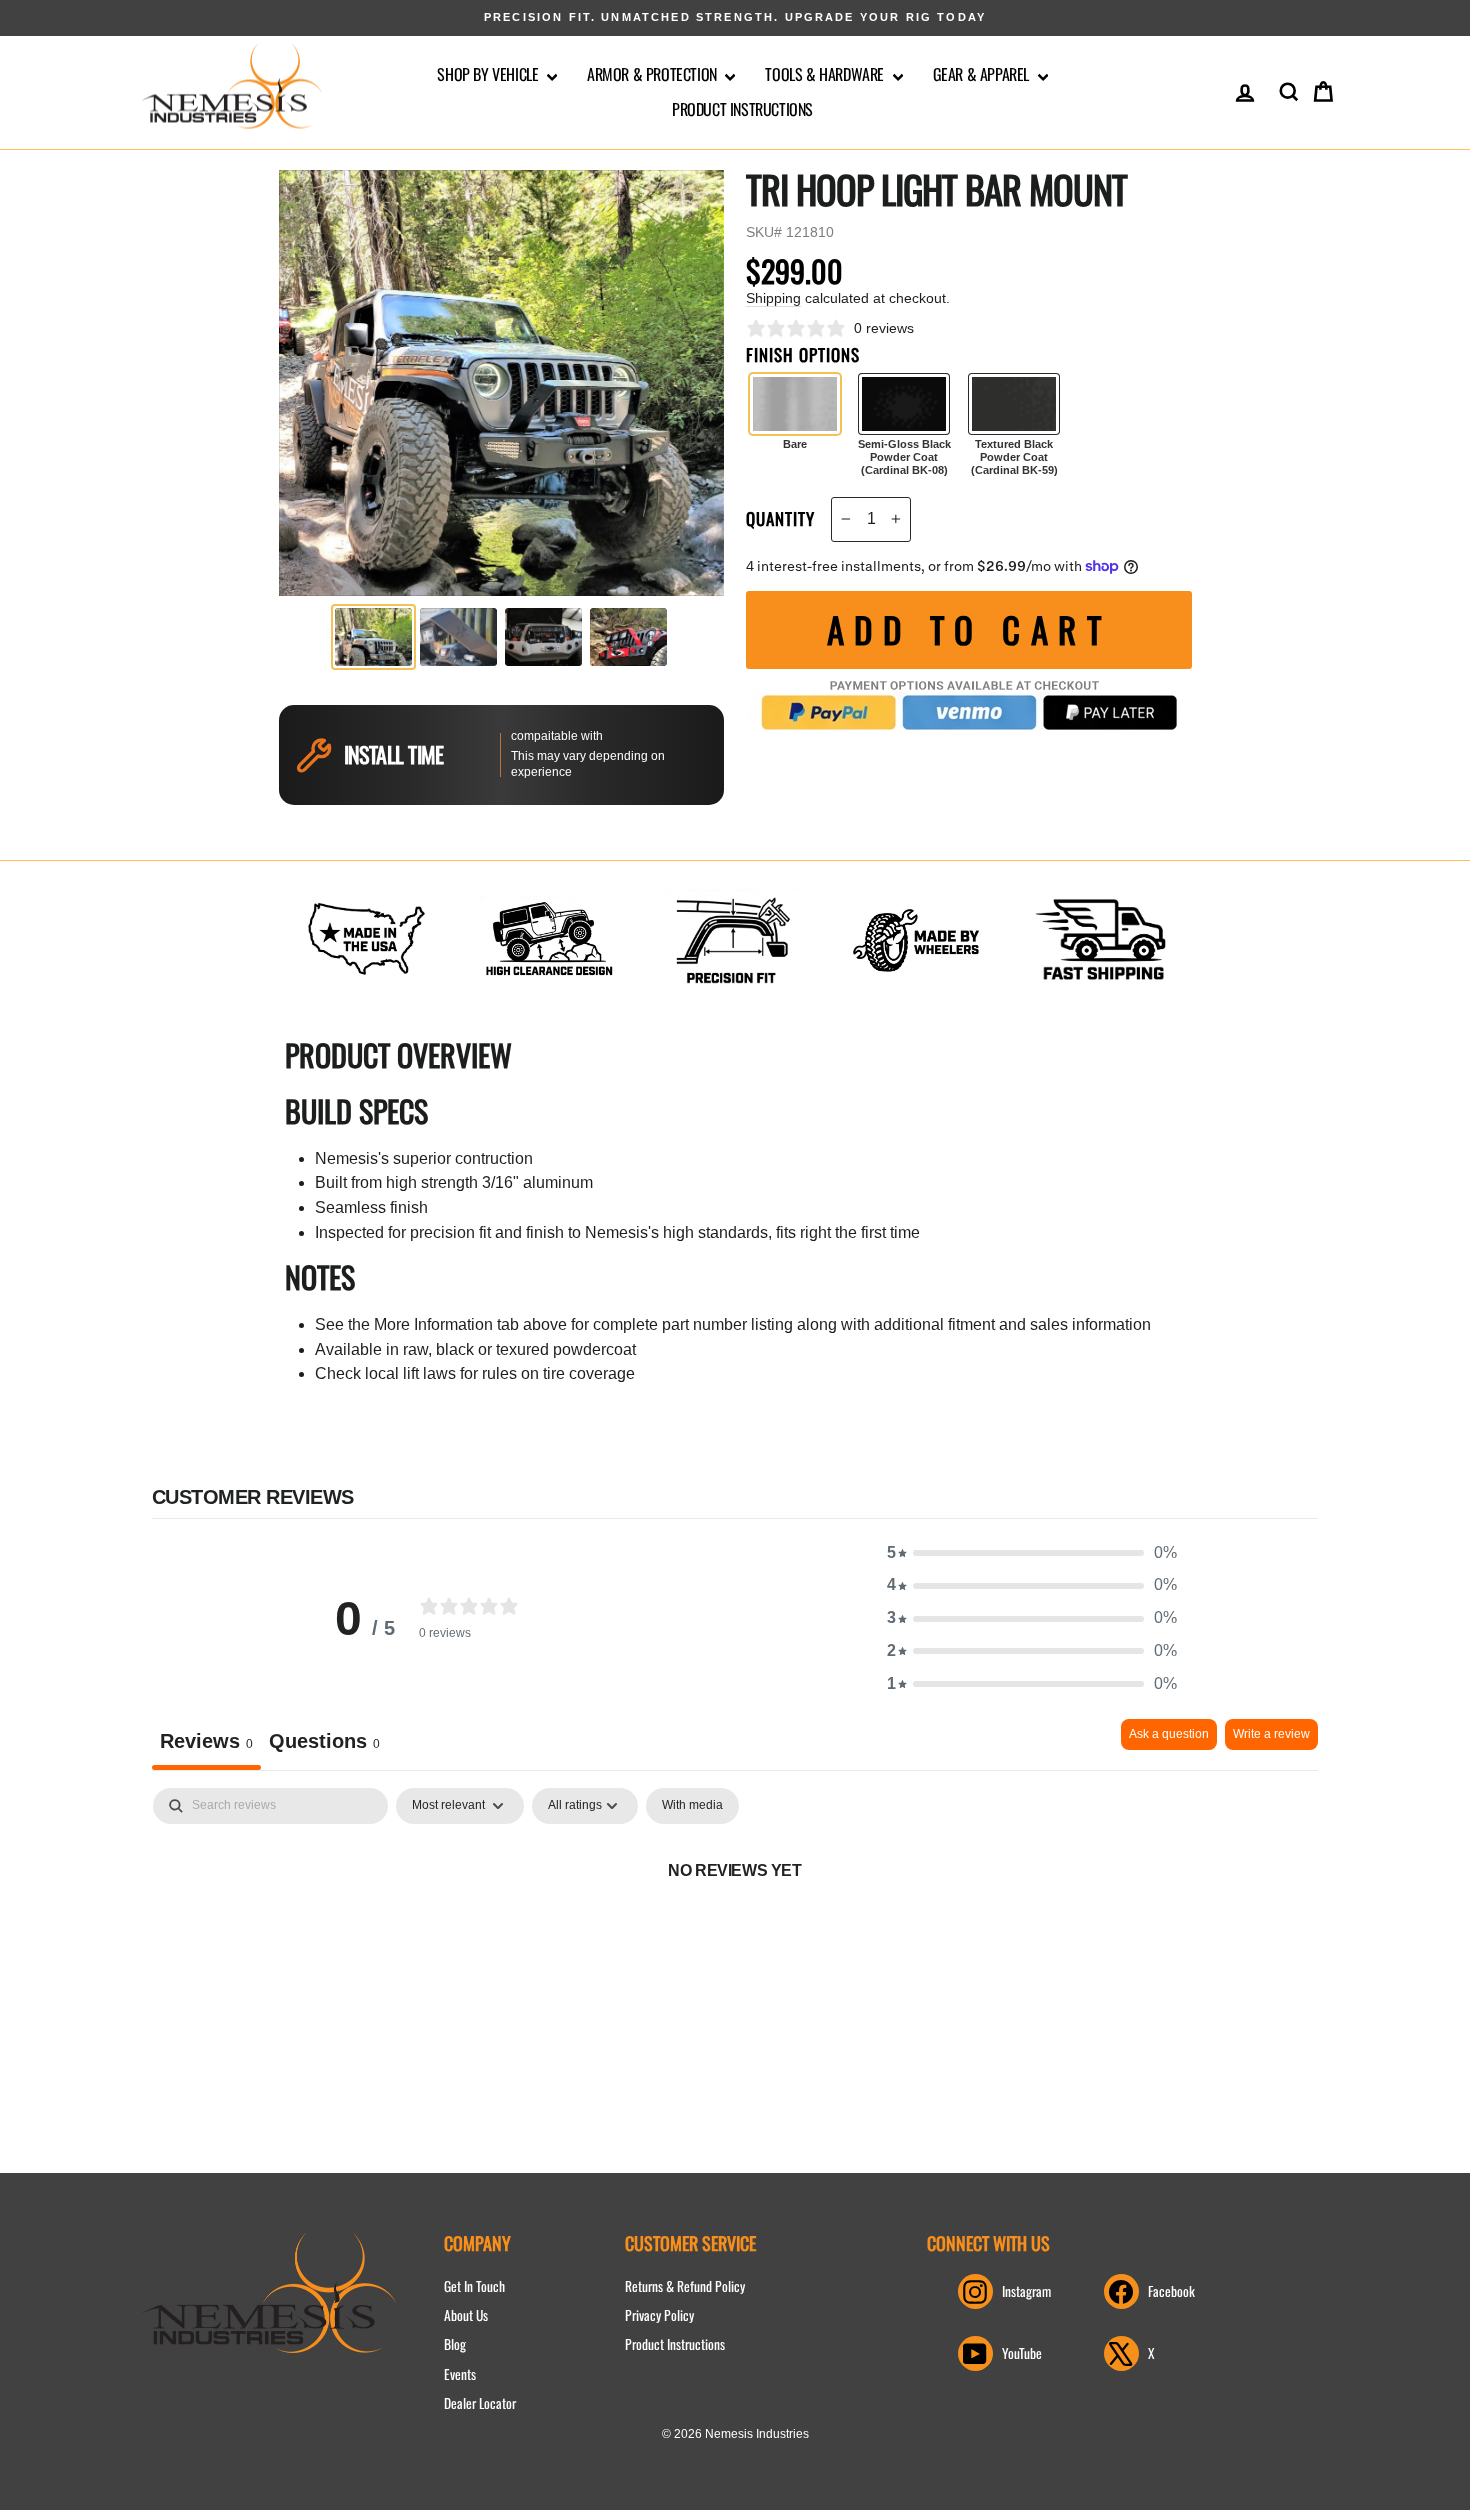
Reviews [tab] (206, 1741)
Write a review (1271, 1734)
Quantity (780, 519)
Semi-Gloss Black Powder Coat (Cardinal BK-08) (904, 404)
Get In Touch (474, 2286)
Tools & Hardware (826, 74)
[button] (1032, 1553)
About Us (466, 2315)
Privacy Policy (659, 2315)
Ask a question (1169, 1734)
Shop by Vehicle (489, 74)
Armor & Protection (653, 74)
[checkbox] (692, 1806)
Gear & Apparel (983, 74)
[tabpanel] (735, 1937)
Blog (455, 2344)
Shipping (773, 298)
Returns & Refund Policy (685, 2286)
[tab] (324, 1744)
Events (460, 2374)
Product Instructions (742, 109)
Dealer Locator (480, 2403)
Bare (795, 404)
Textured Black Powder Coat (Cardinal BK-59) (1014, 404)
